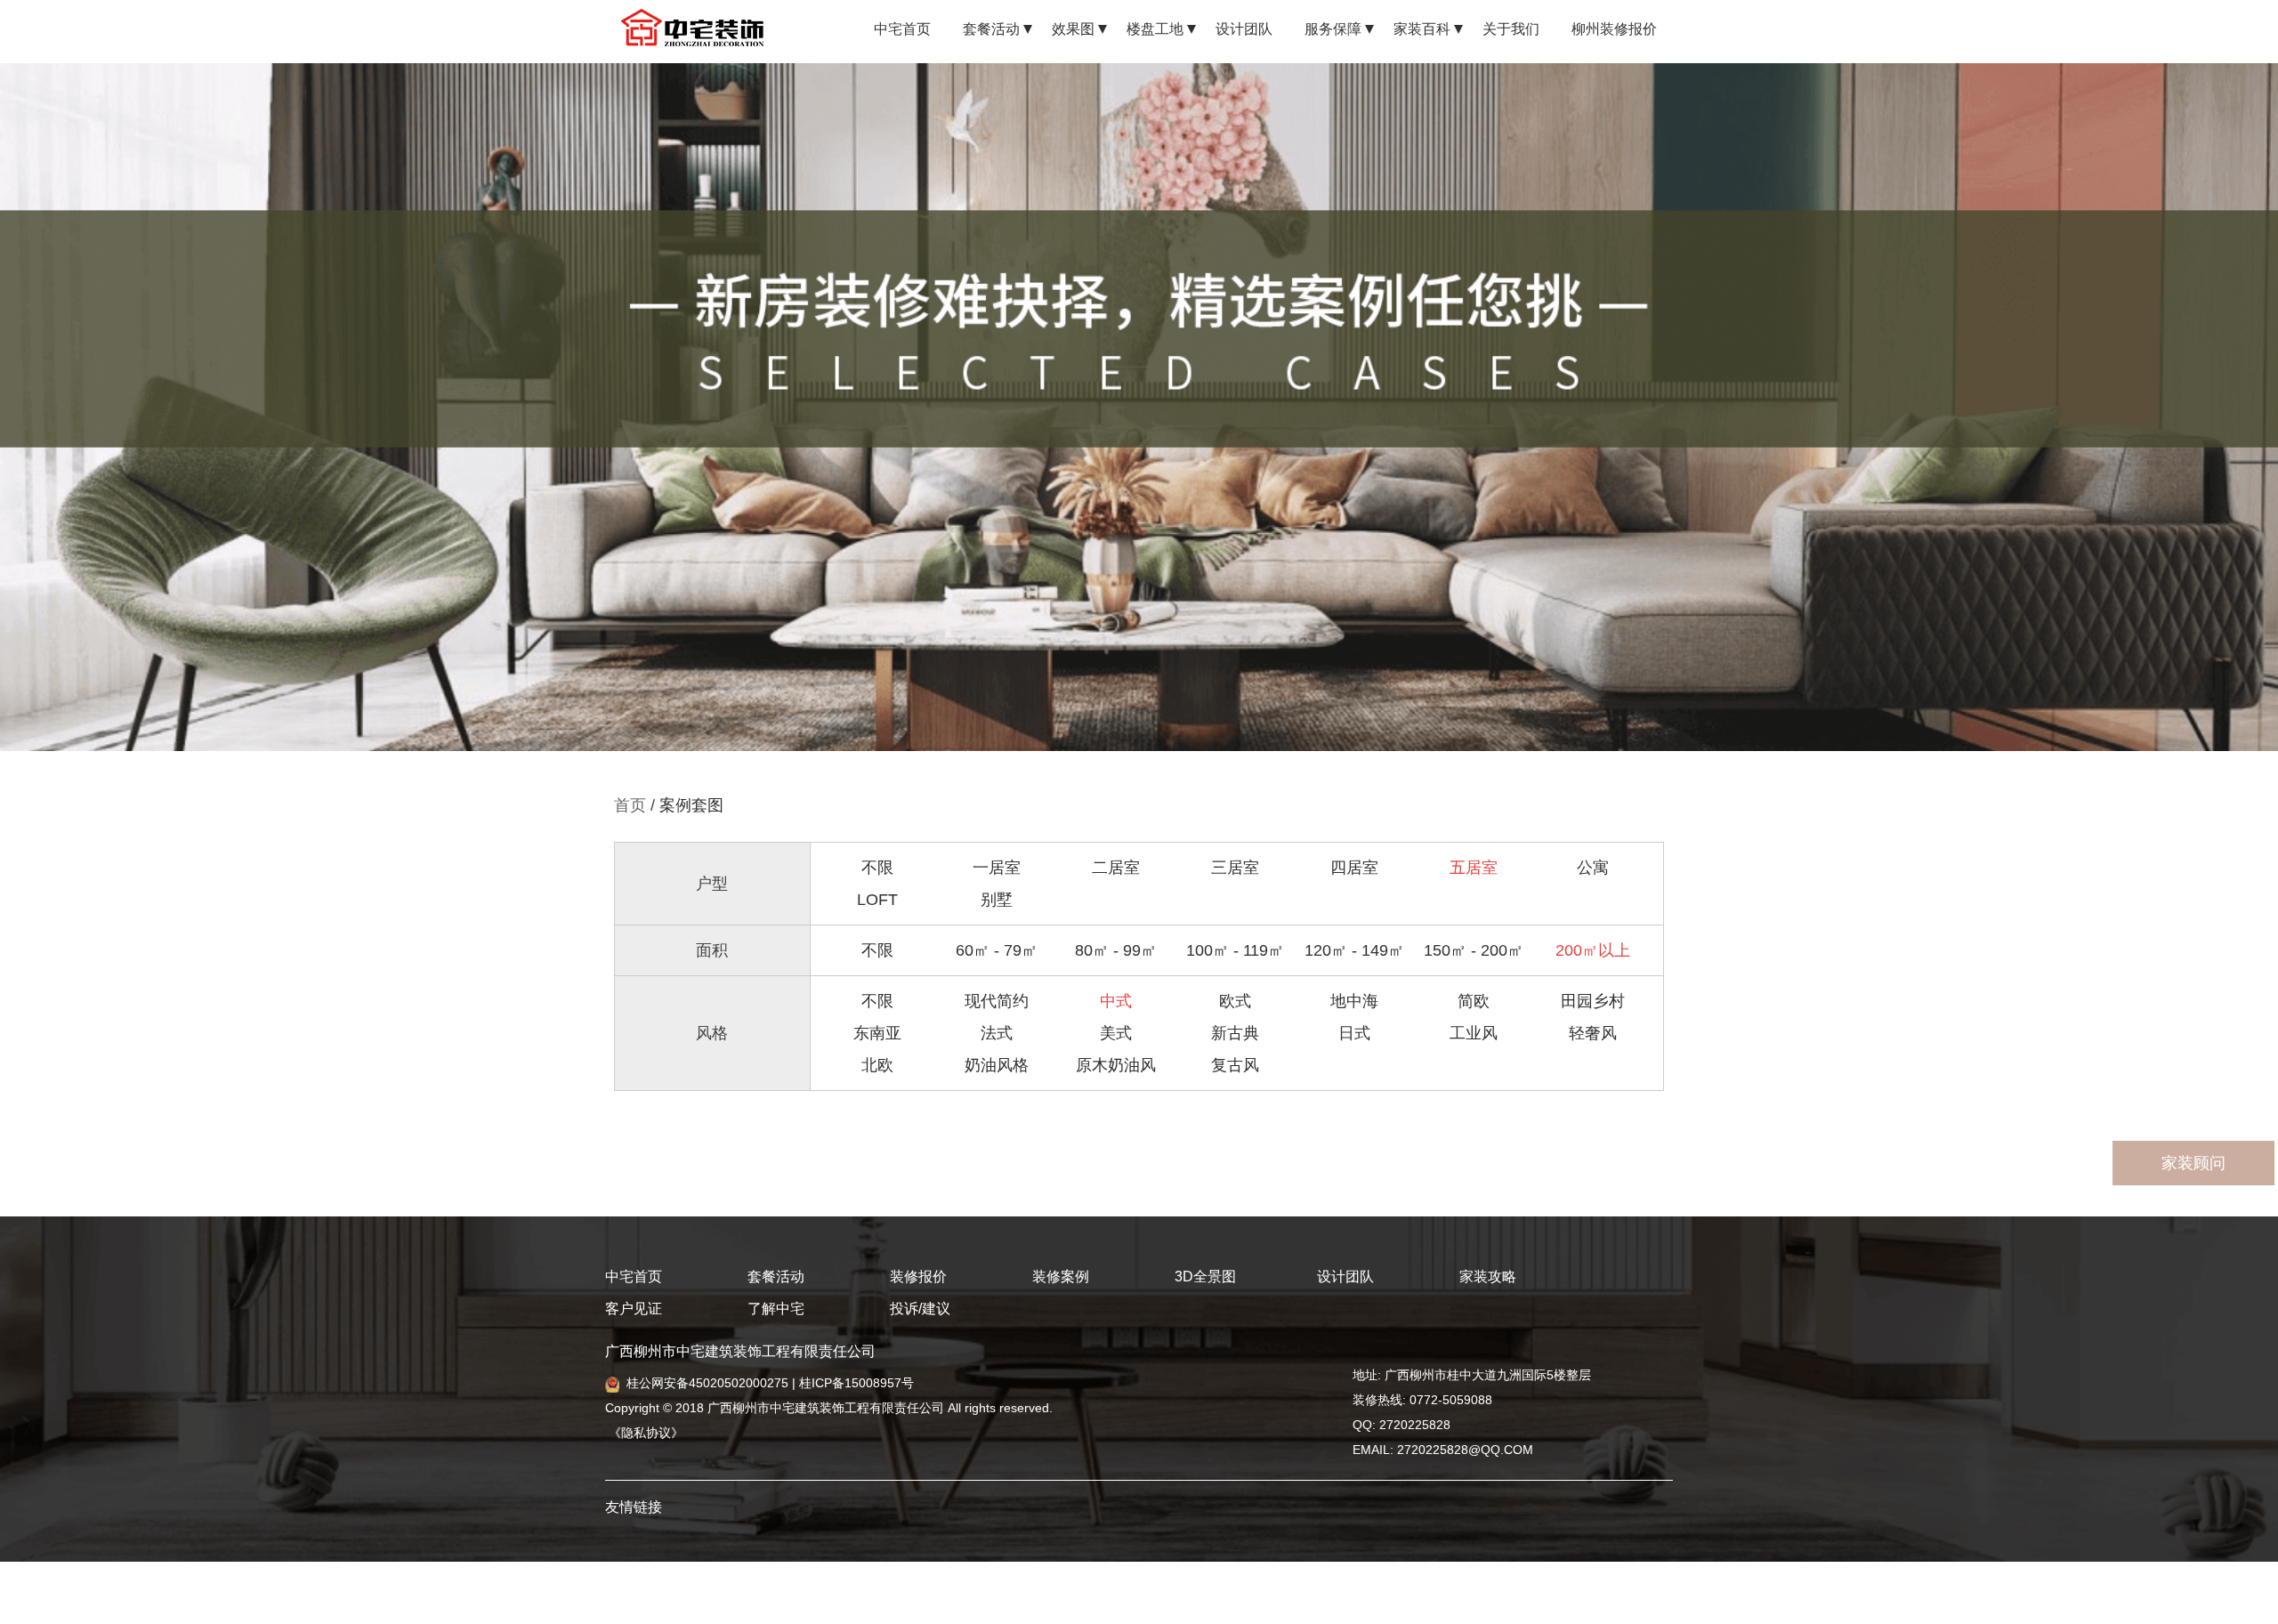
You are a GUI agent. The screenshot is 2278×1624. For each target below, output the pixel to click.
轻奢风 (1593, 1033)
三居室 (1235, 868)
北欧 (877, 1065)
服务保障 (1333, 29)
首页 (630, 805)
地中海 (1354, 1001)
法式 (997, 1033)
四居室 (1354, 868)
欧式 (1235, 1001)
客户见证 (634, 1309)
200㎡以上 (1593, 950)
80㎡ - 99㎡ (1116, 950)
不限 (877, 868)
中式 (1116, 1001)
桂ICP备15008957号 (856, 1383)
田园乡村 (1593, 1001)
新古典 (1235, 1033)
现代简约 (997, 1001)
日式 (1354, 1033)
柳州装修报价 (1614, 29)
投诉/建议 (920, 1309)
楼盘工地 (1155, 29)
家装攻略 (1488, 1277)
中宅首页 (902, 29)
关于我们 (1511, 29)
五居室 (1474, 868)
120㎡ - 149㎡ (1354, 950)
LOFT (877, 900)
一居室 (997, 868)
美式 (1116, 1033)
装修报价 (918, 1277)
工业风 (1474, 1033)
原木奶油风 (1116, 1065)
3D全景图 (1205, 1277)
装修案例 (1061, 1277)
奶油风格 (997, 1065)
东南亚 (877, 1033)
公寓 (1593, 868)
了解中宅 (776, 1309)
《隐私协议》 (644, 1433)
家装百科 (1422, 29)
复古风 (1235, 1065)
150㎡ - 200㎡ (1474, 950)
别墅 (997, 900)
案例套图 (691, 805)
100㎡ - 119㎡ (1235, 950)
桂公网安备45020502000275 (707, 1383)
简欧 (1474, 1001)
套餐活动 (991, 29)
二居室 (1116, 868)
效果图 (1073, 29)
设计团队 (1244, 29)
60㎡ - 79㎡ (997, 950)
